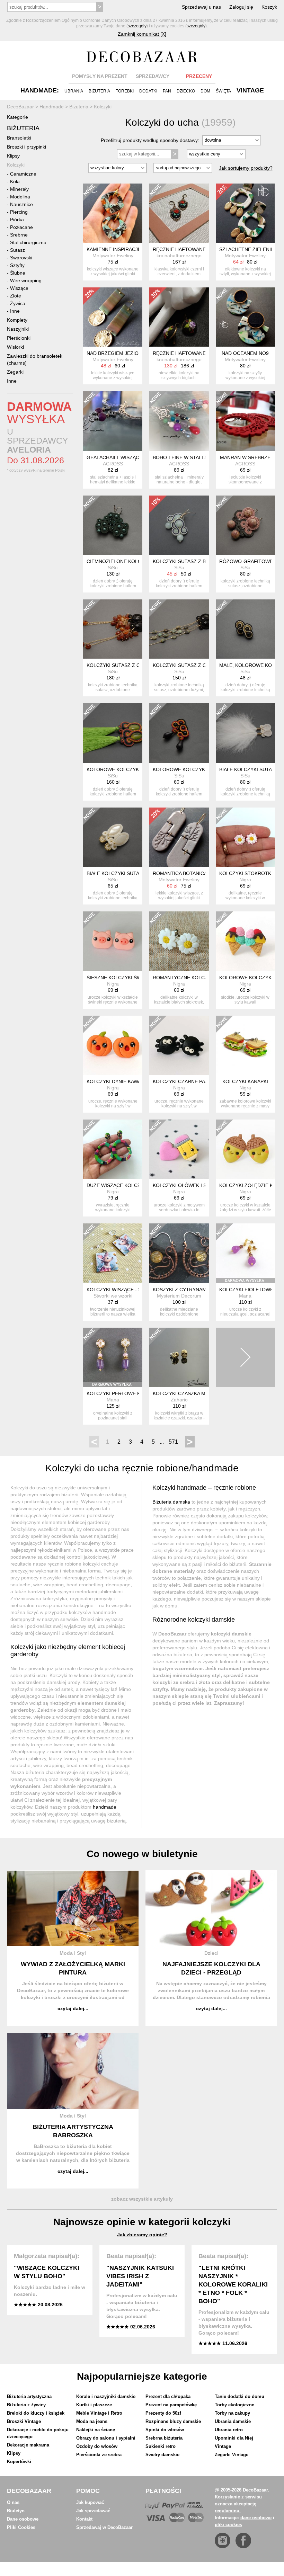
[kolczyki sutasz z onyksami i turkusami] (179, 629)
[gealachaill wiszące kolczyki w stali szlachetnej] (113, 421)
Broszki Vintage (24, 2421)
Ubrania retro (229, 2430)
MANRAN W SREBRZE (245, 457)
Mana (245, 1296)
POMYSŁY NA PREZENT (100, 76)
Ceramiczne (23, 174)
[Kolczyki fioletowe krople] (245, 1253)
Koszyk (269, 7)
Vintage (223, 2446)
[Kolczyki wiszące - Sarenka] (113, 1253)
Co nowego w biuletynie (142, 1854)
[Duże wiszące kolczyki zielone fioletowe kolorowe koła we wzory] (113, 1149)
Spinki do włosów (165, 2430)
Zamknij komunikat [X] (142, 34)
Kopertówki (19, 2462)
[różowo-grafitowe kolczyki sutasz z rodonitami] (245, 525)
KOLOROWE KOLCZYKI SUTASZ (190, 769)
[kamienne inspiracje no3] (113, 213)
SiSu (113, 568)
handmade (105, 1807)
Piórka (17, 220)
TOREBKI (125, 91)
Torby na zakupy (232, 2413)
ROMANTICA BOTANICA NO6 (185, 873)
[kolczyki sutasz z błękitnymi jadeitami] (179, 525)
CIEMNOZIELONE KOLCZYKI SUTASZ (129, 561)
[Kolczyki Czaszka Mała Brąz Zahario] (179, 1357)
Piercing (19, 212)
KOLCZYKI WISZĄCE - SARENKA (124, 1290)
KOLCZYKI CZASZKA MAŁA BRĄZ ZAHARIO (202, 1393)
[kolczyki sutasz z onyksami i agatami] (113, 629)
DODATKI (148, 91)
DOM (205, 91)
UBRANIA (74, 91)
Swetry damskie (162, 2455)
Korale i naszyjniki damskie (106, 2396)
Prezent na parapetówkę (171, 2405)
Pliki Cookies (21, 2527)
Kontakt (84, 2519)
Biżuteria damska (171, 1502)
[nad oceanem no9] (245, 317)
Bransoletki (19, 138)
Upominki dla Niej (234, 2438)
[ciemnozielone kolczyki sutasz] (113, 525)
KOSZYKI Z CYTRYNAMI (180, 1290)
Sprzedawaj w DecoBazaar (104, 2527)
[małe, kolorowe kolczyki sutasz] (245, 629)
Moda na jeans (92, 2421)
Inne (15, 311)
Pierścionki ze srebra (99, 2455)
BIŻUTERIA (99, 91)
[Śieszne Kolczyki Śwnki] (113, 941)
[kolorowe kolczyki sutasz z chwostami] (113, 733)
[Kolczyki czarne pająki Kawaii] (179, 1045)
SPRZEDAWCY (153, 76)
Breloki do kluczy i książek (36, 2413)
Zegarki (15, 372)
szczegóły (137, 26)
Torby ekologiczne (234, 2405)
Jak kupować (90, 2502)
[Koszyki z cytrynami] (179, 1253)
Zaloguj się (241, 7)
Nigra (245, 880)
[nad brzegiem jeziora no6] (113, 317)
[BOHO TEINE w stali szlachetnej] (179, 421)
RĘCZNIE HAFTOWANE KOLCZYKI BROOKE (203, 353)
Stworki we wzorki (113, 1296)
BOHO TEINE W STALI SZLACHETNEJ (196, 457)
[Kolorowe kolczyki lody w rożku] (245, 941)
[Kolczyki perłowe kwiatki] (113, 1357)
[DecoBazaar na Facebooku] (243, 2541)
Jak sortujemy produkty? (246, 168)
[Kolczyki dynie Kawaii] (113, 1045)
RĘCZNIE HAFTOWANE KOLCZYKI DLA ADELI (205, 249)
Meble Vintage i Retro (99, 2413)
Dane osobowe (23, 2519)
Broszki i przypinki (26, 147)
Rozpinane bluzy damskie (173, 2421)
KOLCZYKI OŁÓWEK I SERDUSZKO (193, 1185)
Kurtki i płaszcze (94, 2405)
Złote (16, 296)
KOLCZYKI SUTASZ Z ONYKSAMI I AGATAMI (137, 665)
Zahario (179, 1400)
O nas (13, 2502)
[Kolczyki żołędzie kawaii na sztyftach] (245, 1149)
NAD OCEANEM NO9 (245, 353)
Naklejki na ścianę (96, 2430)
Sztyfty (17, 265)
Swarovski (21, 258)
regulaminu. (228, 2511)
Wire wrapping (26, 280)
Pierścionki (19, 338)
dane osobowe (256, 2518)
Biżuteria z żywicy (26, 2405)
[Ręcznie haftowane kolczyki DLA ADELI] (179, 213)
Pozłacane (21, 227)
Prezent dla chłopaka (168, 2396)
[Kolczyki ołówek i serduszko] (179, 1149)
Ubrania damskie (233, 2421)
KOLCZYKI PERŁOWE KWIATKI (122, 1393)
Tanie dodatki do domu (239, 2396)
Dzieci (211, 1953)
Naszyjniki (18, 329)
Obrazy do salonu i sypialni (106, 2438)
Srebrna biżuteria (164, 2438)
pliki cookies (228, 2525)
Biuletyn (16, 2511)
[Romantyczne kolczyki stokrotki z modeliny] (179, 941)
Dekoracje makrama (28, 2445)
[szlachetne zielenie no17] (245, 213)
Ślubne (18, 273)
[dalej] (245, 1357)
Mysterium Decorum (179, 1296)
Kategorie (17, 117)
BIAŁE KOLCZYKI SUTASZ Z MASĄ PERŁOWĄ (138, 873)
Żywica (18, 303)
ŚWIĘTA (223, 91)
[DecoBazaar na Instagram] (223, 2541)
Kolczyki (16, 165)
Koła (15, 181)
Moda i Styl (73, 1953)
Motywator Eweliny (113, 256)
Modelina (20, 197)
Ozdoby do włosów (97, 2446)
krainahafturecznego (179, 256)
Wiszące (19, 288)
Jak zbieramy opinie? (142, 2235)
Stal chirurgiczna (28, 242)
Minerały (19, 189)
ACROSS (113, 464)
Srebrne (19, 235)
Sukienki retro (161, 2446)
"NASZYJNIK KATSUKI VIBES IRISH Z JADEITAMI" (140, 2276)
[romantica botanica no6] (179, 837)
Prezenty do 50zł (163, 2413)
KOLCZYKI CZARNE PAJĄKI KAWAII (193, 1081)
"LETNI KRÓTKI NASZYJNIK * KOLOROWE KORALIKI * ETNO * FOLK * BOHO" (233, 2284)
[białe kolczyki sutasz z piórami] (245, 733)
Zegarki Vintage (232, 2455)
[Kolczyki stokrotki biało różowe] (245, 837)
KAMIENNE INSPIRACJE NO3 (119, 249)
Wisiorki (15, 347)
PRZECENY (199, 76)
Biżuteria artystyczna (29, 2396)
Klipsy (13, 156)
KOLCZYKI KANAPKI (245, 1081)
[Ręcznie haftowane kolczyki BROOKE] (179, 317)
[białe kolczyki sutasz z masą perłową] (113, 837)
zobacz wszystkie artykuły (142, 2199)
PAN (167, 91)
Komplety (17, 320)
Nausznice (21, 204)
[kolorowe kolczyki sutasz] (179, 733)
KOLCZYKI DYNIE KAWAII (115, 1081)
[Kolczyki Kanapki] (245, 1045)
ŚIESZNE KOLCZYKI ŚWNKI (118, 978)
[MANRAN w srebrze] (245, 421)
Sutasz (17, 250)
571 (173, 1442)
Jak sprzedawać (93, 2511)
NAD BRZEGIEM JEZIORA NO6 (121, 353)
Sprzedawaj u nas (201, 7)
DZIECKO (186, 91)
